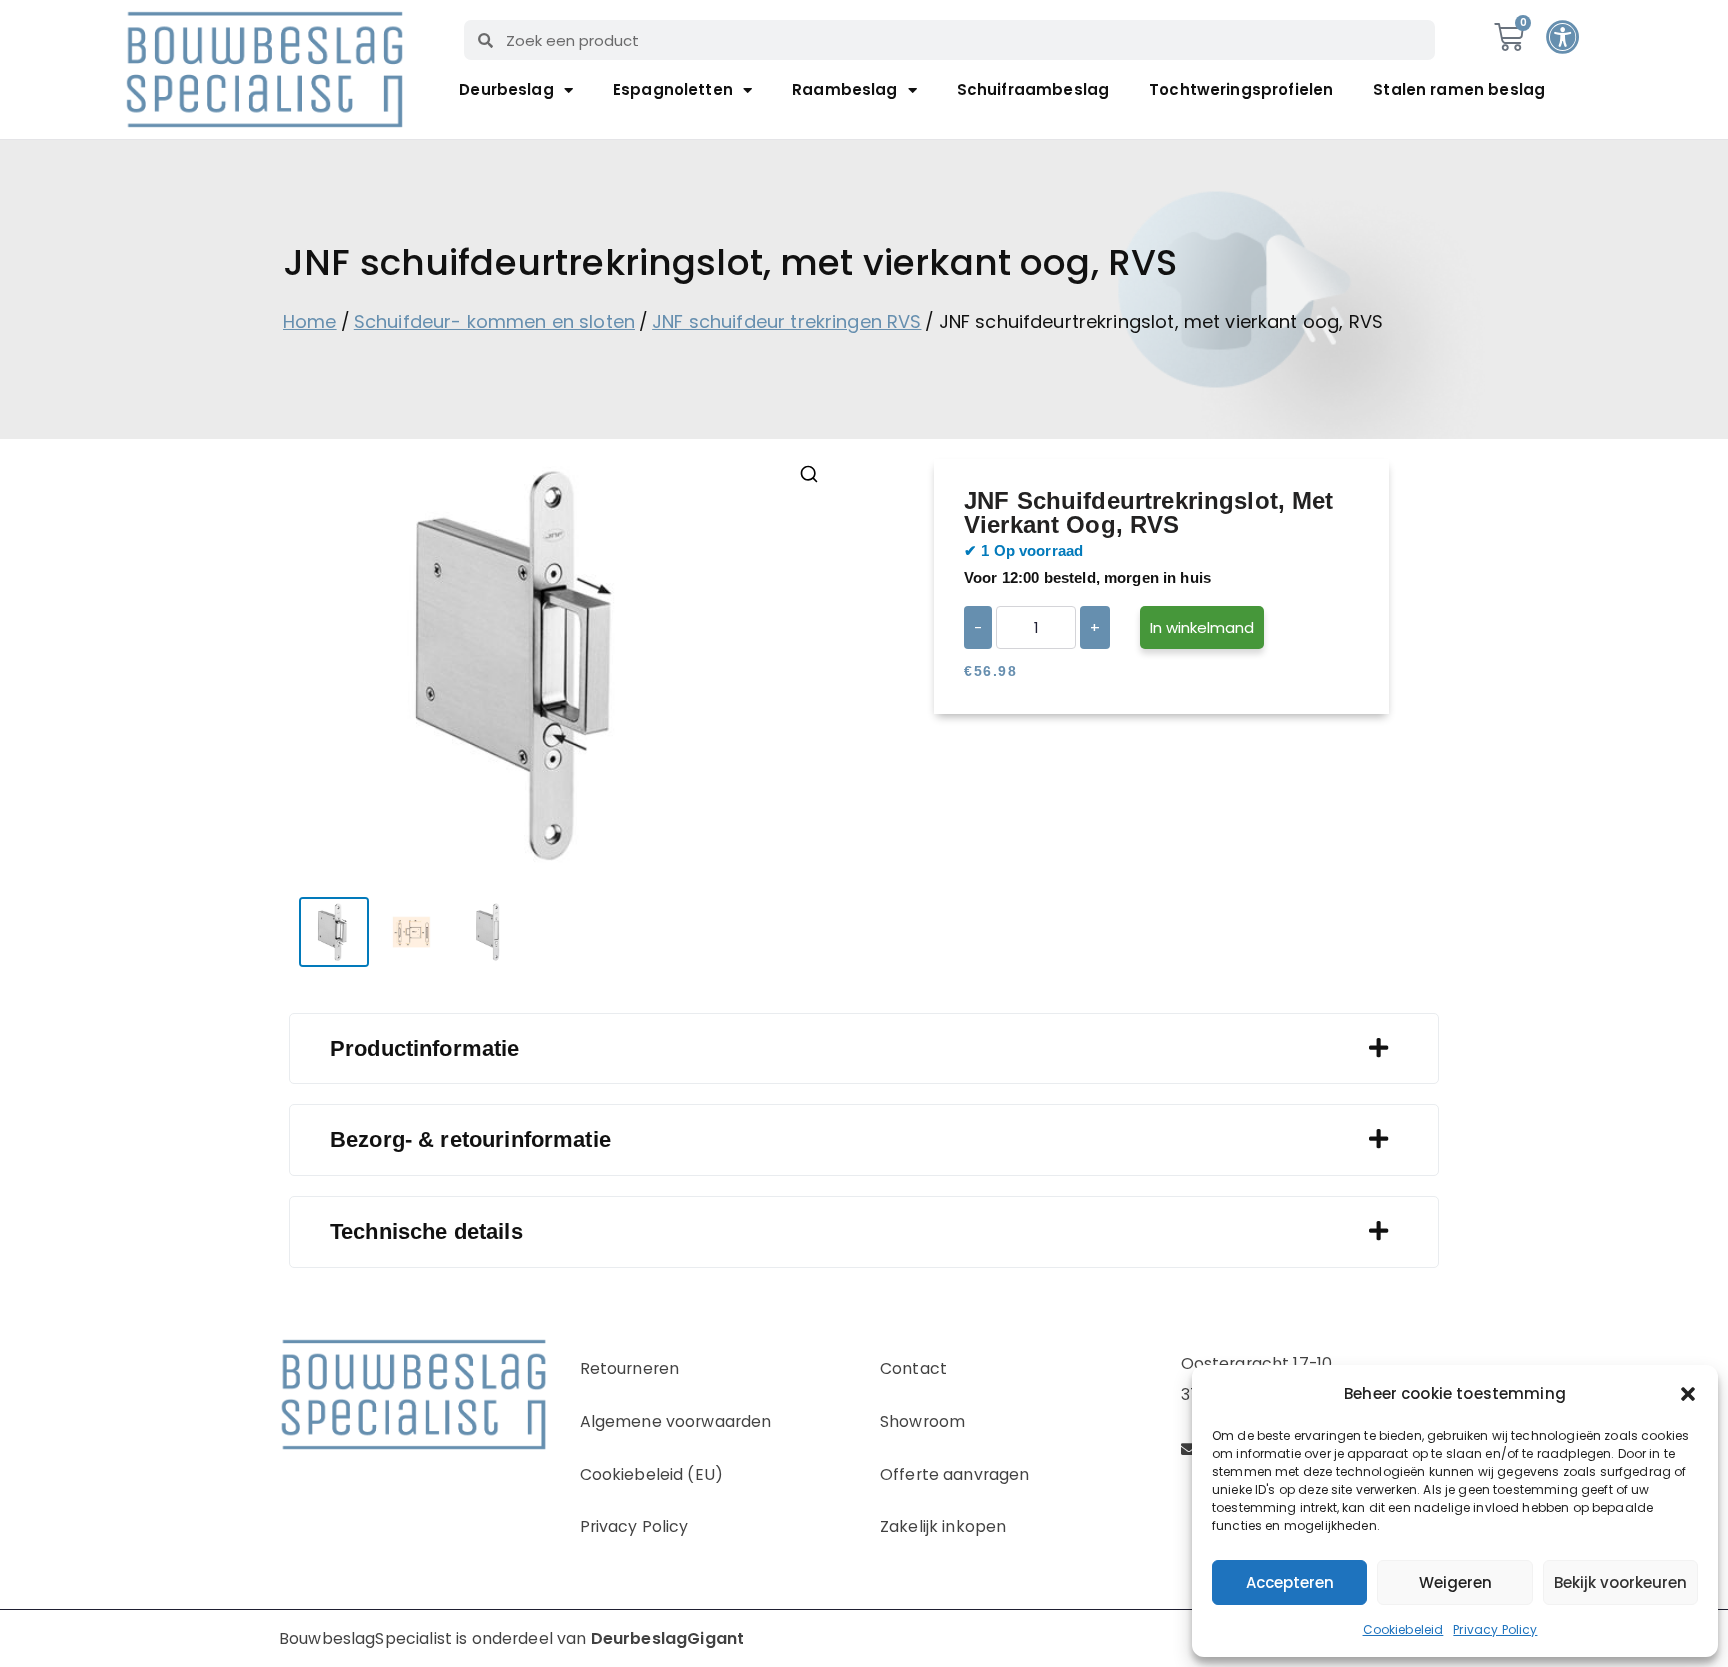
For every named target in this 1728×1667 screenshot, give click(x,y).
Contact (913, 1368)
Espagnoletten (673, 89)
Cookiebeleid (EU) (652, 1474)
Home (310, 321)
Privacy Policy (1495, 1629)
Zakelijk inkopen (943, 1526)
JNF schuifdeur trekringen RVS (786, 321)
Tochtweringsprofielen (1241, 89)
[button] (1688, 1394)
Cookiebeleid (1403, 1629)
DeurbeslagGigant (667, 1638)
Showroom (922, 1421)
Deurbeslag (506, 89)
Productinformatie (425, 1048)
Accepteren (1290, 1582)
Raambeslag (845, 89)
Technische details (426, 1231)
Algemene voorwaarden (676, 1421)
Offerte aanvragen (955, 1474)
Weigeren (1455, 1582)
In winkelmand (1202, 627)
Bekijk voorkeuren (1620, 1582)
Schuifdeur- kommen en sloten (494, 321)
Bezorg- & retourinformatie (470, 1139)
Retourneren (630, 1368)
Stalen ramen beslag (1459, 89)
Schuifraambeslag (1033, 89)
